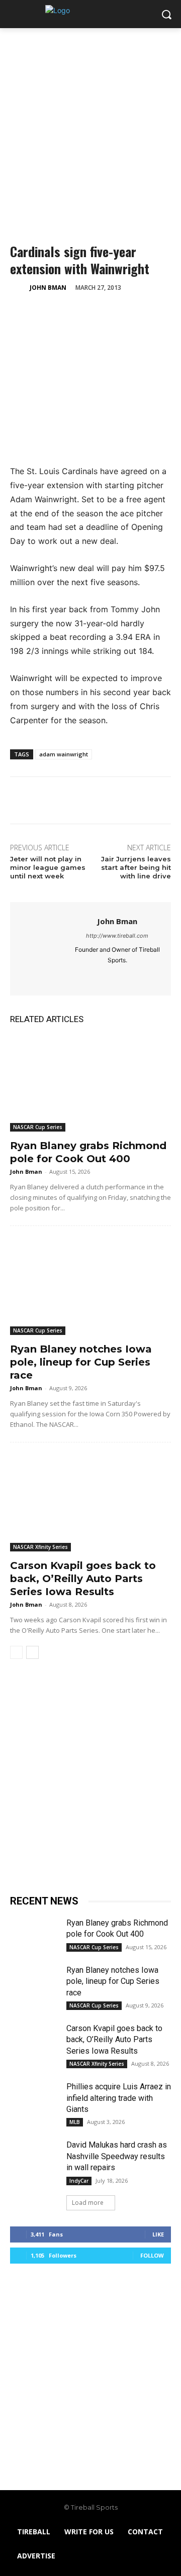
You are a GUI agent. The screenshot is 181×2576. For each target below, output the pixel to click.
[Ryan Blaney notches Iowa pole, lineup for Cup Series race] (90, 1287)
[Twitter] (43, 313)
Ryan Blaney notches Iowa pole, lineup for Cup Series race (81, 1362)
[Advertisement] (90, 124)
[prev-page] (16, 1652)
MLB (75, 2122)
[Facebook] (20, 313)
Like (158, 2234)
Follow (152, 2255)
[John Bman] (19, 288)
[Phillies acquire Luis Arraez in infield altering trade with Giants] (34, 2098)
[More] (113, 313)
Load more (88, 2203)
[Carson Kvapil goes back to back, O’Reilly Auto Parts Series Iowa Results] (90, 1503)
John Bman (48, 288)
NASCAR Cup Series (38, 1127)
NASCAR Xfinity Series (40, 1547)
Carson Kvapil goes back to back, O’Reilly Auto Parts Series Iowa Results (83, 1579)
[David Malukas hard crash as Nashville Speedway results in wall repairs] (34, 2156)
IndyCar (79, 2181)
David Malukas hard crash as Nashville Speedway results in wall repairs (117, 2156)
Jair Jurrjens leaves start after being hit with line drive (136, 867)
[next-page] (32, 1652)
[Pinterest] (66, 313)
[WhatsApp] (89, 313)
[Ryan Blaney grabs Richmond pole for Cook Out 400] (90, 1083)
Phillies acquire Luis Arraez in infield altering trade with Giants (119, 2098)
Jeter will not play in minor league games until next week (48, 867)
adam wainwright (64, 754)
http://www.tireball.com (117, 936)
